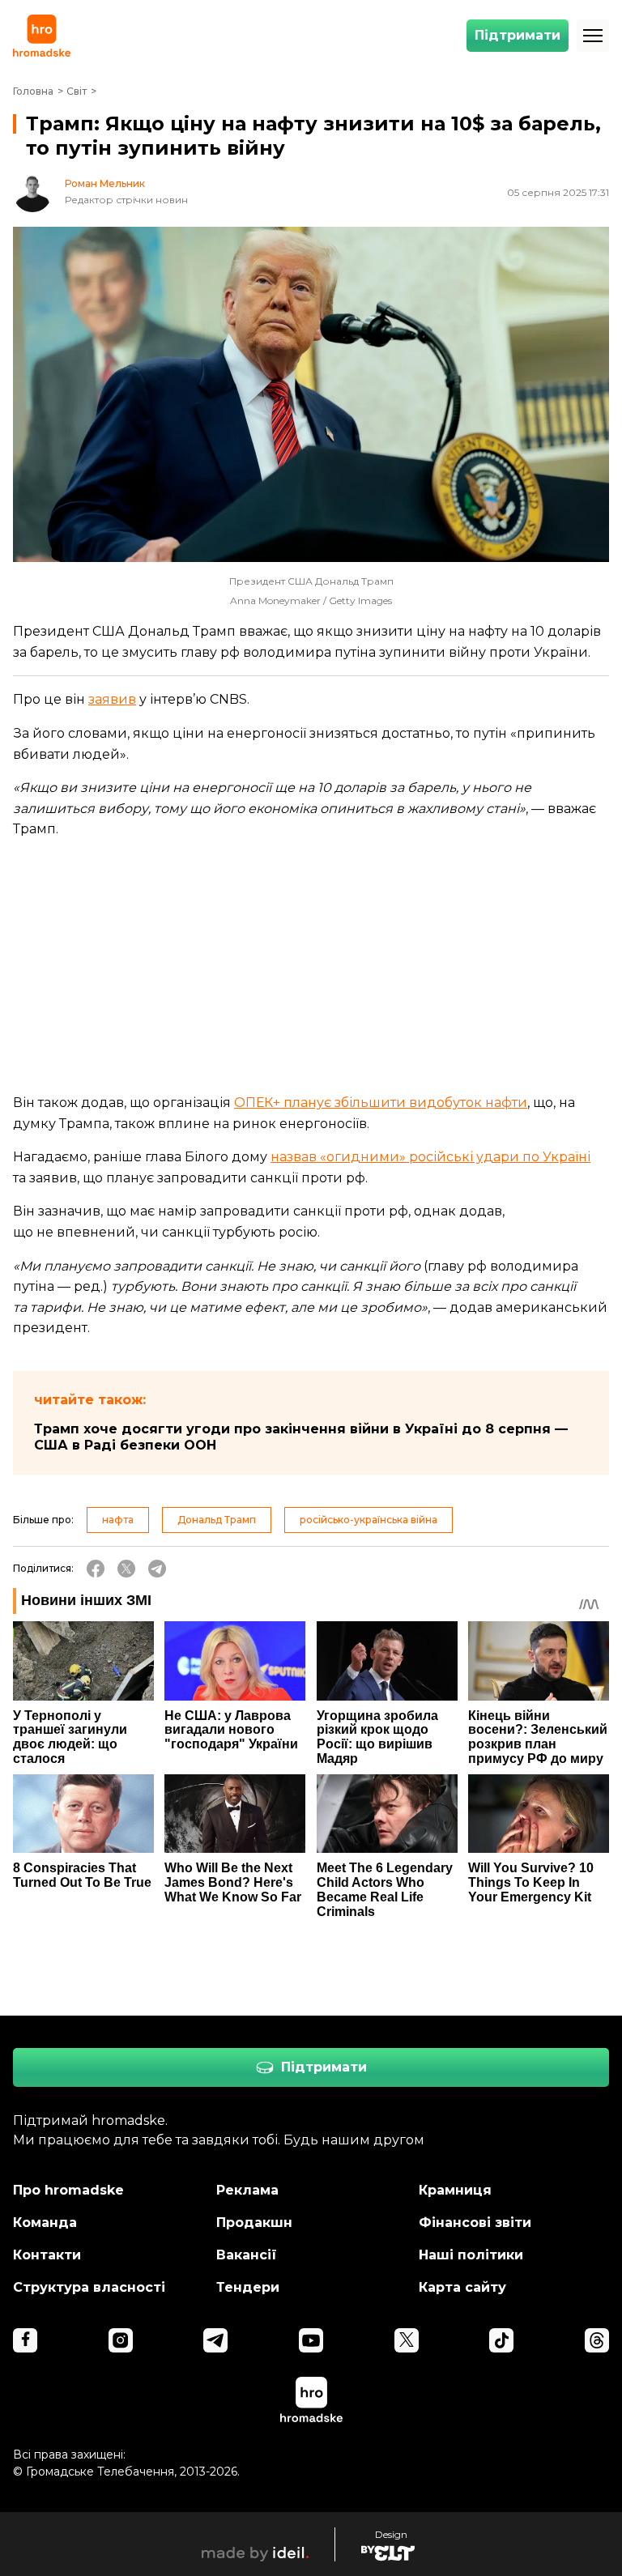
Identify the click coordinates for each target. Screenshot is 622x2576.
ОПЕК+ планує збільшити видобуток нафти (381, 1103)
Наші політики (471, 2255)
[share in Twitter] (126, 1569)
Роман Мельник (105, 184)
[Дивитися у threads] (597, 2340)
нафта (118, 1520)
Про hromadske (68, 2190)
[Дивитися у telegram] (215, 2340)
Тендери (248, 2287)
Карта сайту (462, 2287)
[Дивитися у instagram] (121, 2340)
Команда (45, 2223)
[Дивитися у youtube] (311, 2340)
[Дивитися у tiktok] (501, 2340)
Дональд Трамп (217, 1520)
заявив (112, 699)
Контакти (47, 2255)
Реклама (247, 2190)
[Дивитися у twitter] (407, 2340)
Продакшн (254, 2223)
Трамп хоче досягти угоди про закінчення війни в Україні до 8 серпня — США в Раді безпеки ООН (301, 1437)
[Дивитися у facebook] (25, 2340)
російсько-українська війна (369, 1520)
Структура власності (89, 2287)
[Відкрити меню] (593, 36)
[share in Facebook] (96, 1569)
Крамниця (455, 2190)
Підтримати (518, 35)
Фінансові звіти (475, 2223)
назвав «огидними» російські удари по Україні (430, 1157)
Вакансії (247, 2255)
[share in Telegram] (157, 1569)
